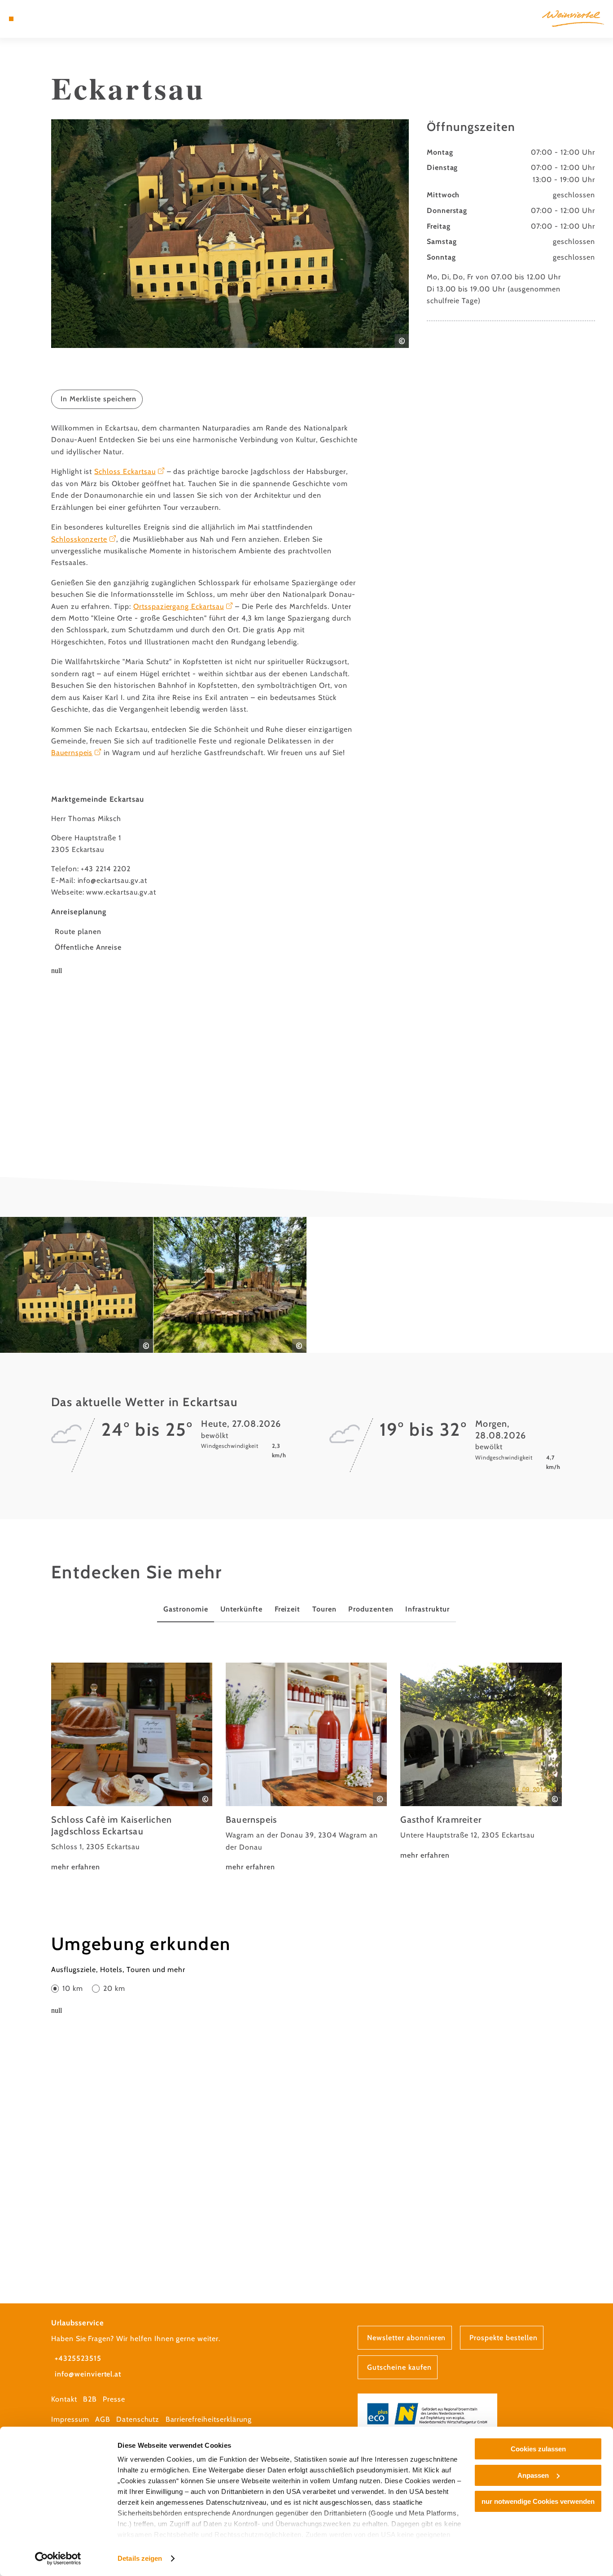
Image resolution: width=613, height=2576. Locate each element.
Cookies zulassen (538, 2449)
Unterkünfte (242, 1609)
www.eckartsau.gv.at (121, 892)
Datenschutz (138, 2419)
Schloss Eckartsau (125, 471)
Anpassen (533, 2475)
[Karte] (32, 19)
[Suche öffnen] (54, 19)
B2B (90, 2399)
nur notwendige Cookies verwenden (538, 2501)
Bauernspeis (72, 753)
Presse (114, 2399)
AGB (103, 2419)
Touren (324, 1609)
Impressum (70, 2419)
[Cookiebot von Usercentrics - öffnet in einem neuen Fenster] (58, 2559)
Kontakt (64, 2399)
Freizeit (288, 1609)
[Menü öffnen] (11, 19)
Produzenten (371, 1609)
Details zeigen (140, 2558)
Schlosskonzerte (79, 539)
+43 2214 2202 (105, 869)
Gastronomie (186, 1609)
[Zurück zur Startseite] (573, 19)
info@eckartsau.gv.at (112, 880)
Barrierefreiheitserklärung (209, 2419)
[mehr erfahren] (132, 1768)
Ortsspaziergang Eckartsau (179, 606)
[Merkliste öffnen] (43, 19)
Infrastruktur (427, 1609)
